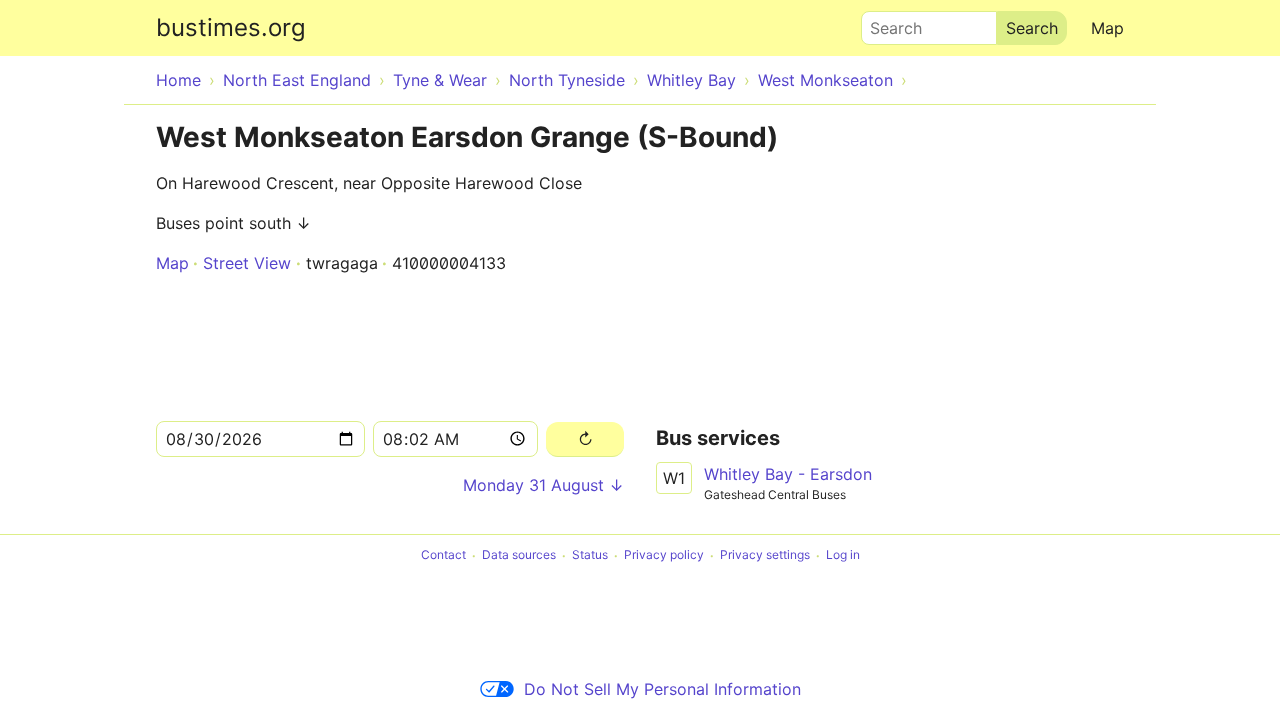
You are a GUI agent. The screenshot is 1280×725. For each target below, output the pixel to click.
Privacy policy (664, 555)
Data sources (519, 555)
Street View (247, 263)
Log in (843, 555)
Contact (443, 555)
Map (1107, 28)
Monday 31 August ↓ (543, 485)
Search (887, 23)
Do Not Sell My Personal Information (662, 689)
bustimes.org (231, 27)
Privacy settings (765, 555)
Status (590, 555)
